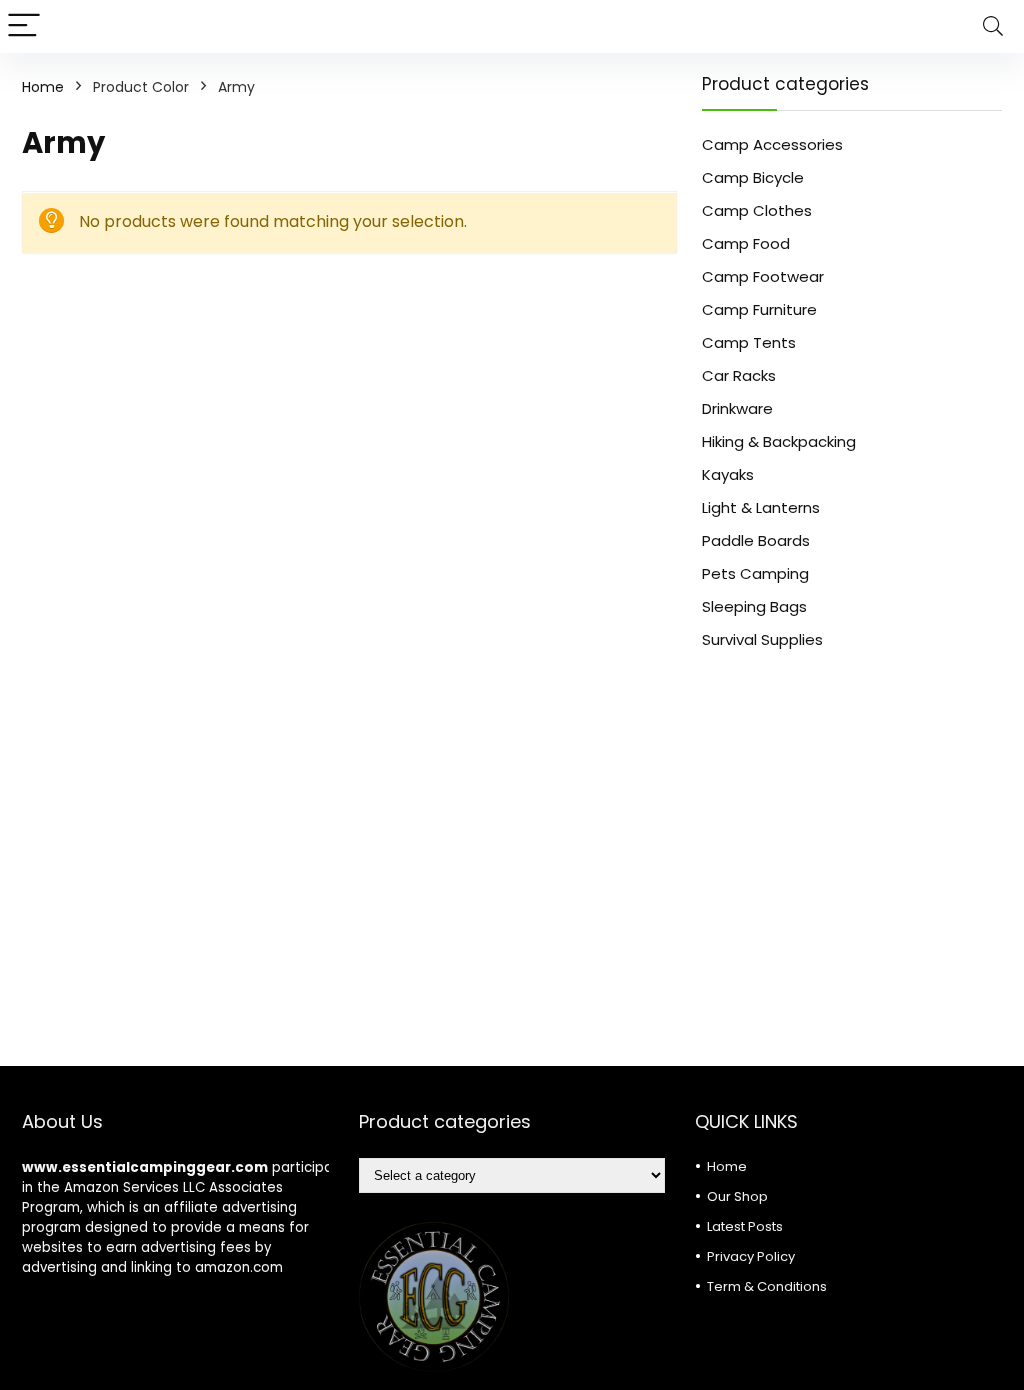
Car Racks (739, 375)
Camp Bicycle (753, 177)
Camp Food (746, 243)
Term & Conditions (767, 1286)
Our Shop (737, 1196)
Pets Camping (755, 573)
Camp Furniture (759, 309)
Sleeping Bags (754, 606)
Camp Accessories (772, 144)
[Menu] (24, 26)
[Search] (993, 26)
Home (43, 87)
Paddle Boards (756, 540)
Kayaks (728, 474)
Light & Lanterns (761, 507)
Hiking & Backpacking (779, 441)
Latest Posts (745, 1226)
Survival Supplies (762, 639)
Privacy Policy (751, 1256)
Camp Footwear (763, 276)
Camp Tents (749, 342)
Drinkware (737, 408)
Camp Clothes (757, 210)
